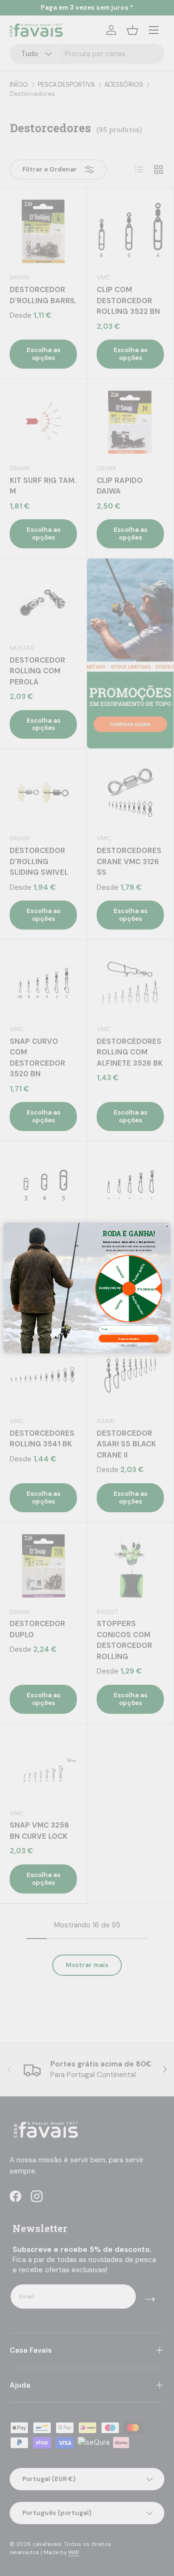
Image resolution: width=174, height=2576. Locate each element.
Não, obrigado (129, 1346)
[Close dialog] (167, 1226)
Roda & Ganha (129, 1338)
